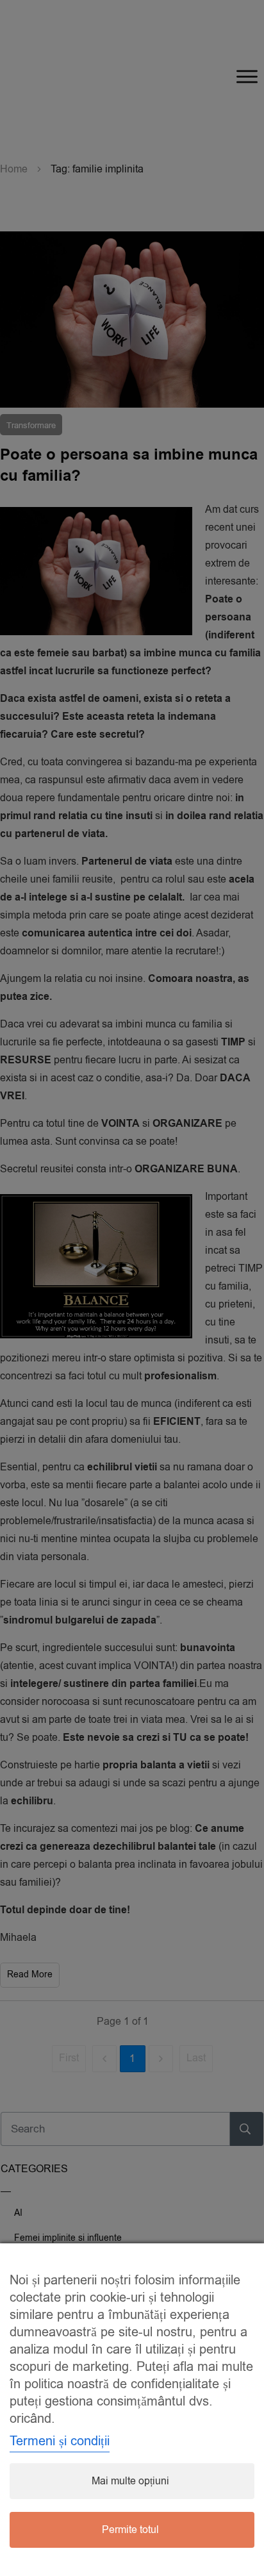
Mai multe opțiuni (130, 2481)
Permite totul (130, 2530)
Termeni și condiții (60, 2441)
